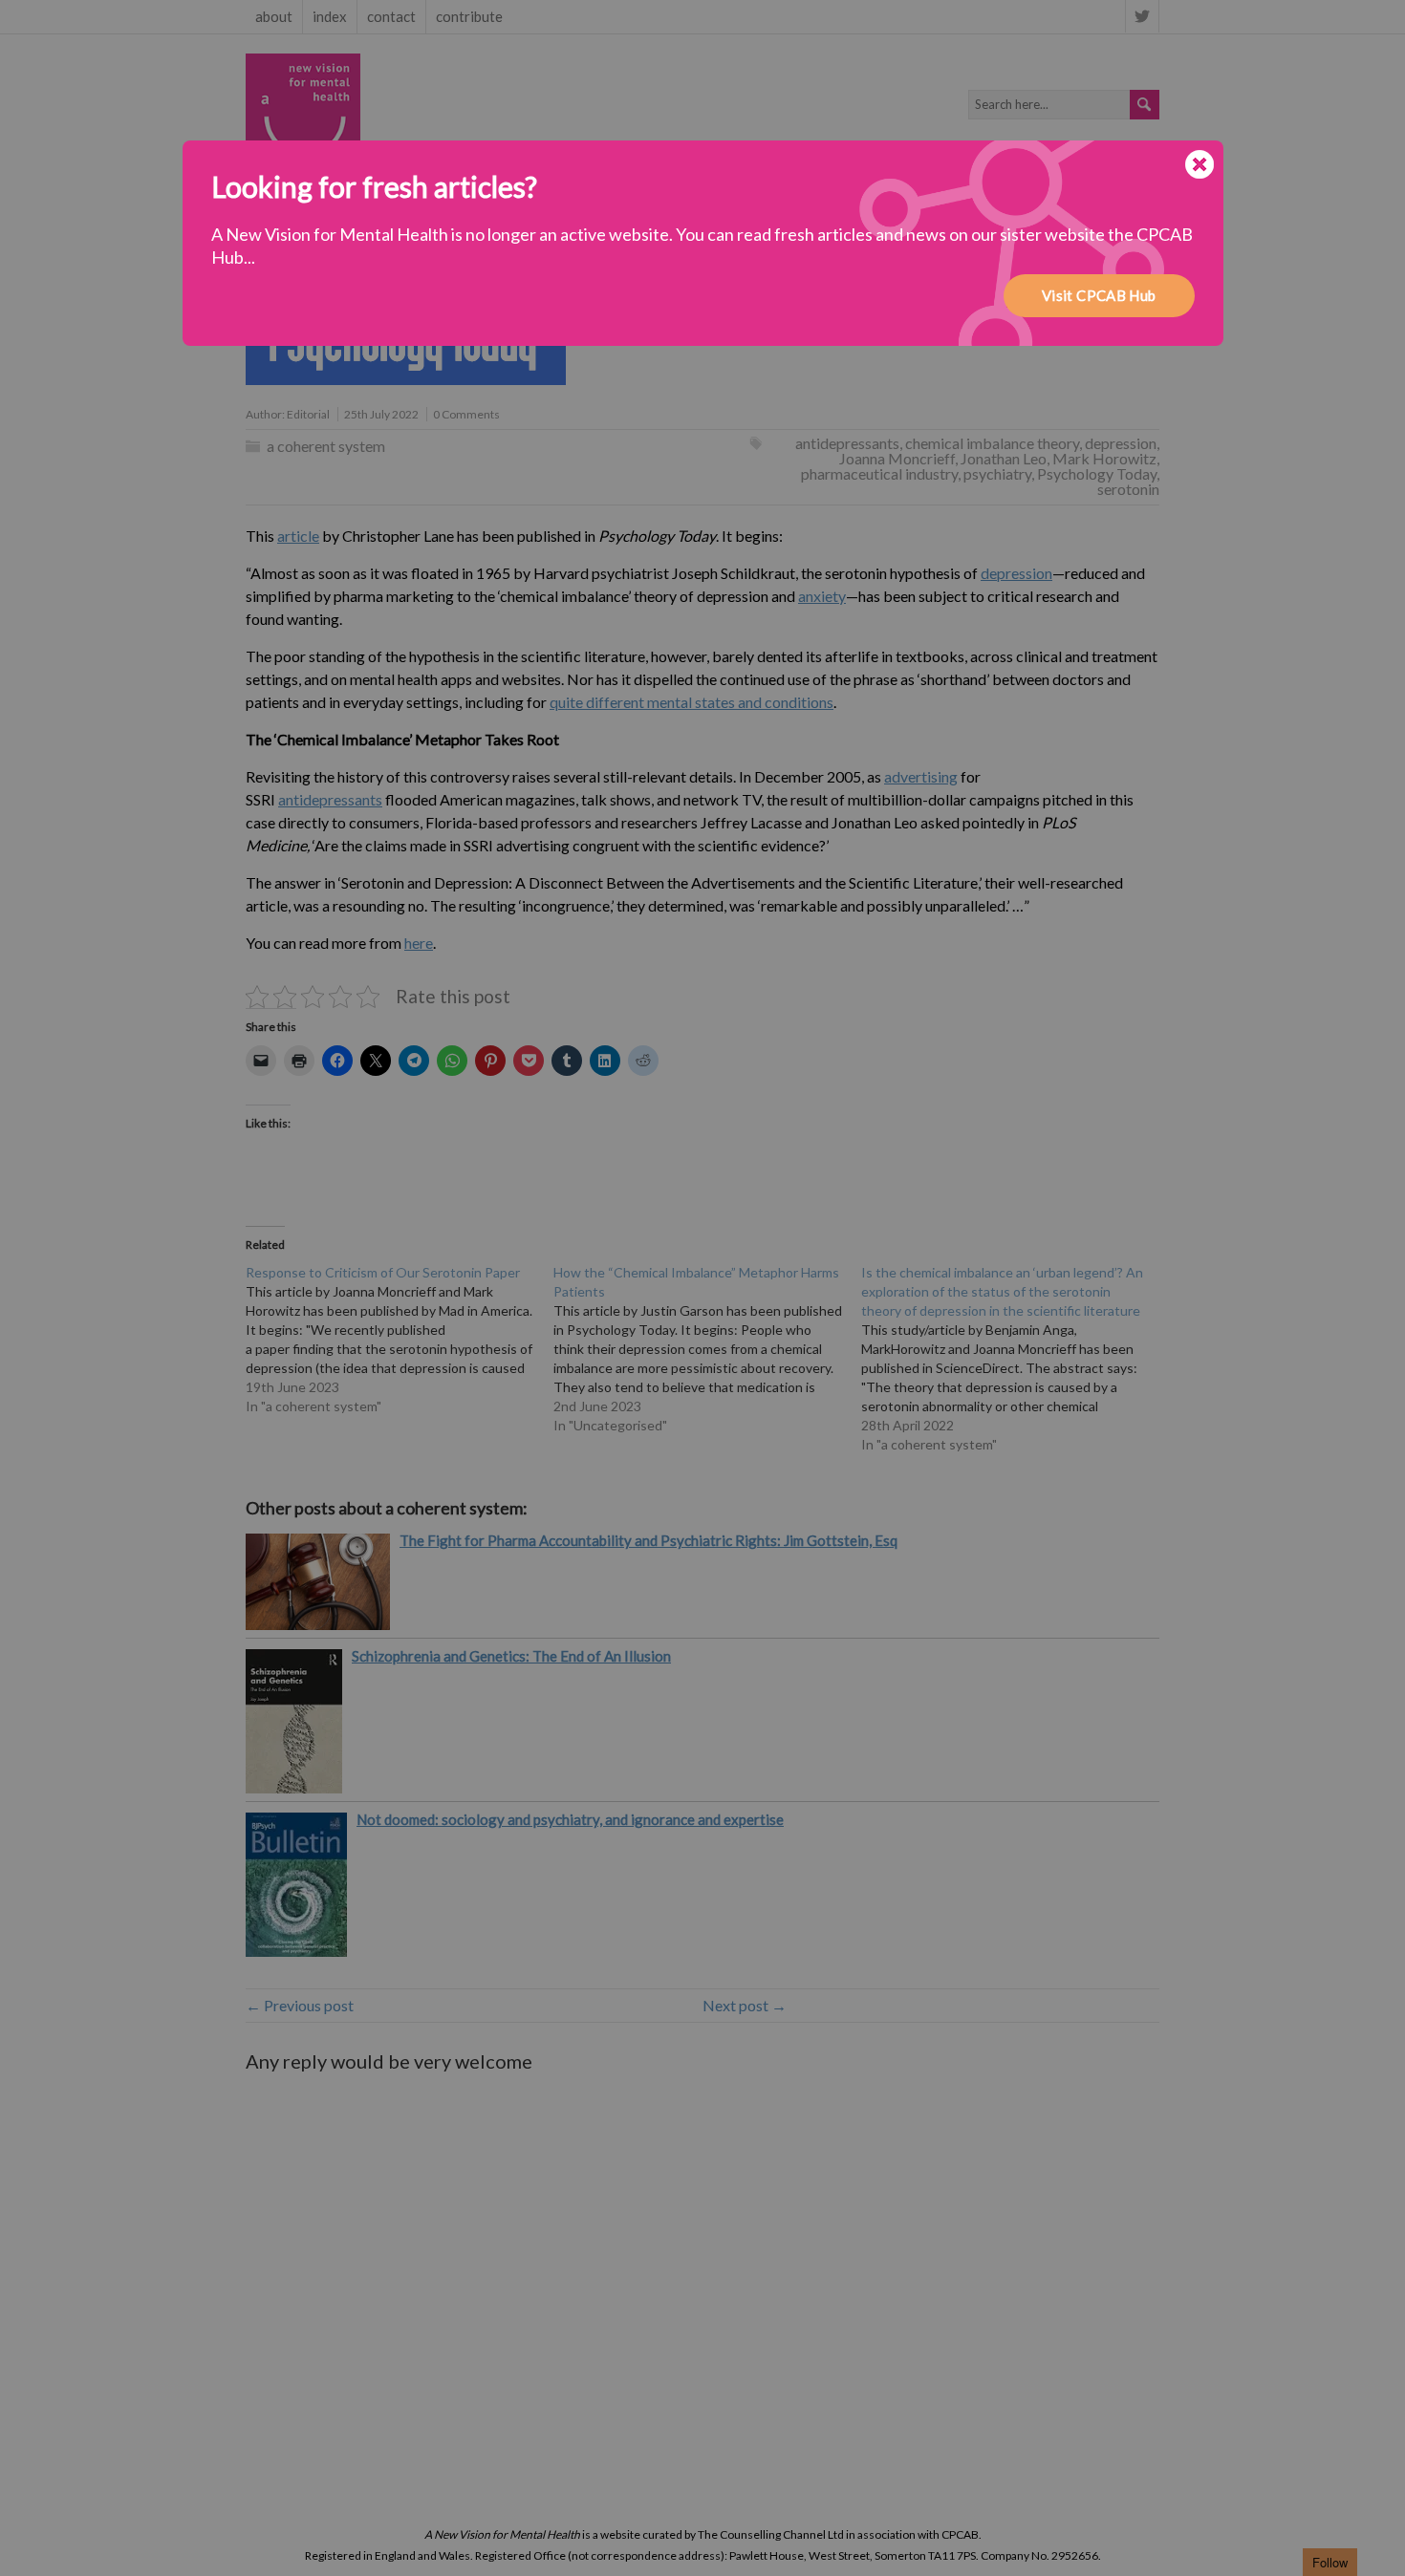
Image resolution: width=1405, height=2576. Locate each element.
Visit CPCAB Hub (1099, 295)
